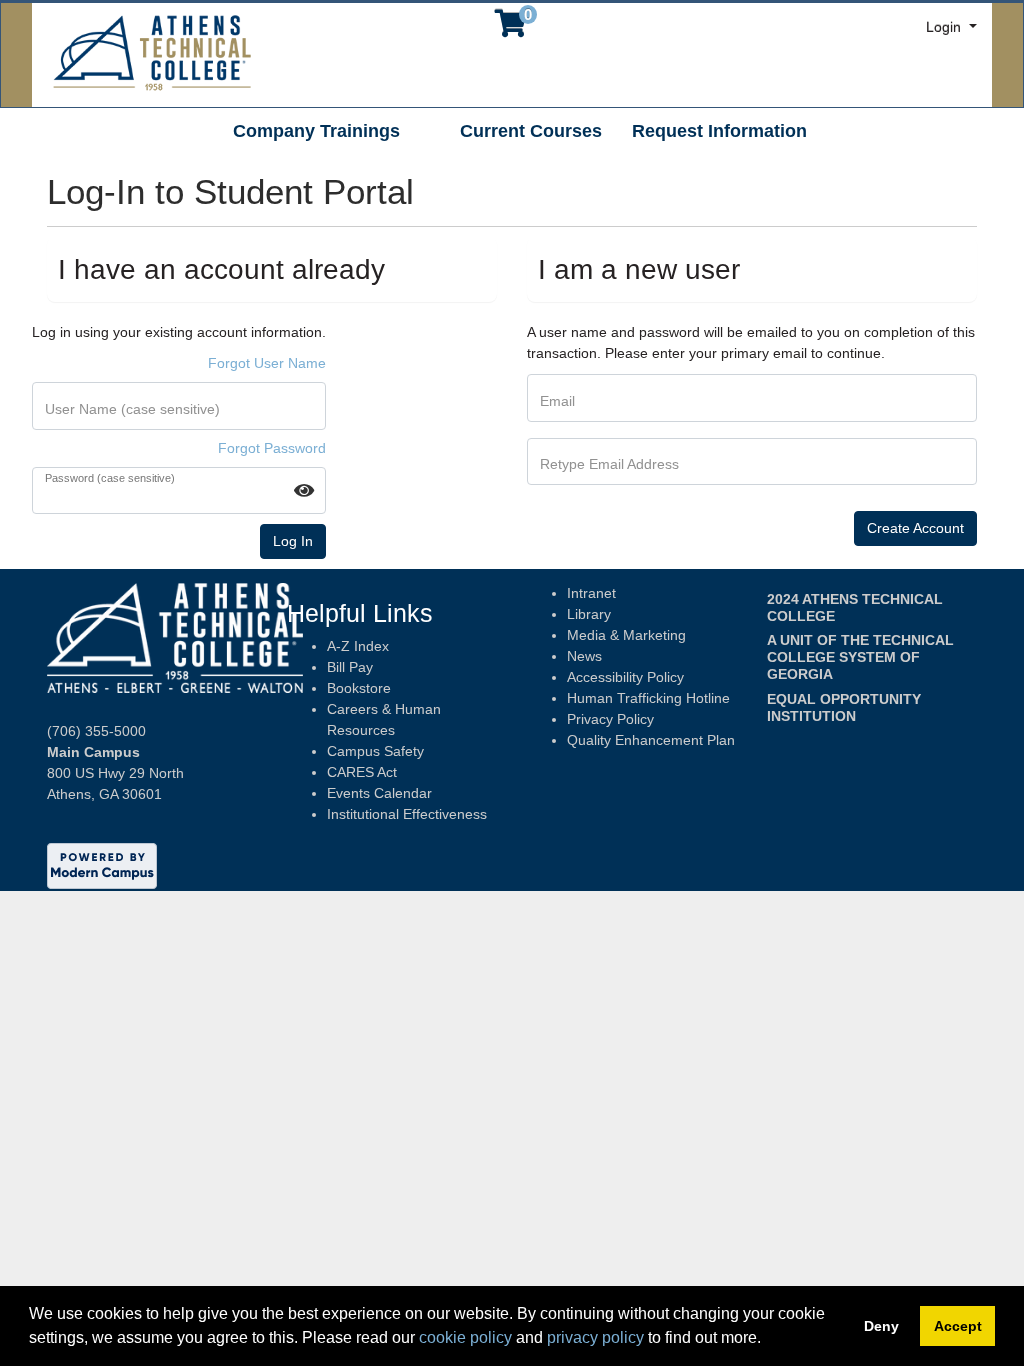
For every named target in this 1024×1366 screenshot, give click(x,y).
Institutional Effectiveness (407, 814)
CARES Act (362, 772)
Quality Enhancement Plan (651, 740)
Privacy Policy (610, 719)
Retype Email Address (609, 464)
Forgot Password (272, 448)
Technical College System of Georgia (860, 657)
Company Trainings (316, 131)
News (584, 656)
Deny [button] (881, 1326)
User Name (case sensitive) (132, 409)
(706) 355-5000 (96, 731)
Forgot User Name (267, 363)
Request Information (719, 131)
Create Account (915, 528)
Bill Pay (350, 667)
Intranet (591, 593)
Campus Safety (375, 751)
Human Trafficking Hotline (648, 698)
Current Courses (531, 131)
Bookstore (359, 688)
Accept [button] (958, 1326)
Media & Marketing (626, 635)
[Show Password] (304, 490)
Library (589, 614)
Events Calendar (379, 793)
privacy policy (595, 1337)
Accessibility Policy (625, 677)
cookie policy (465, 1337)
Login (945, 27)
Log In (293, 541)
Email (557, 401)
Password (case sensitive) (110, 478)
